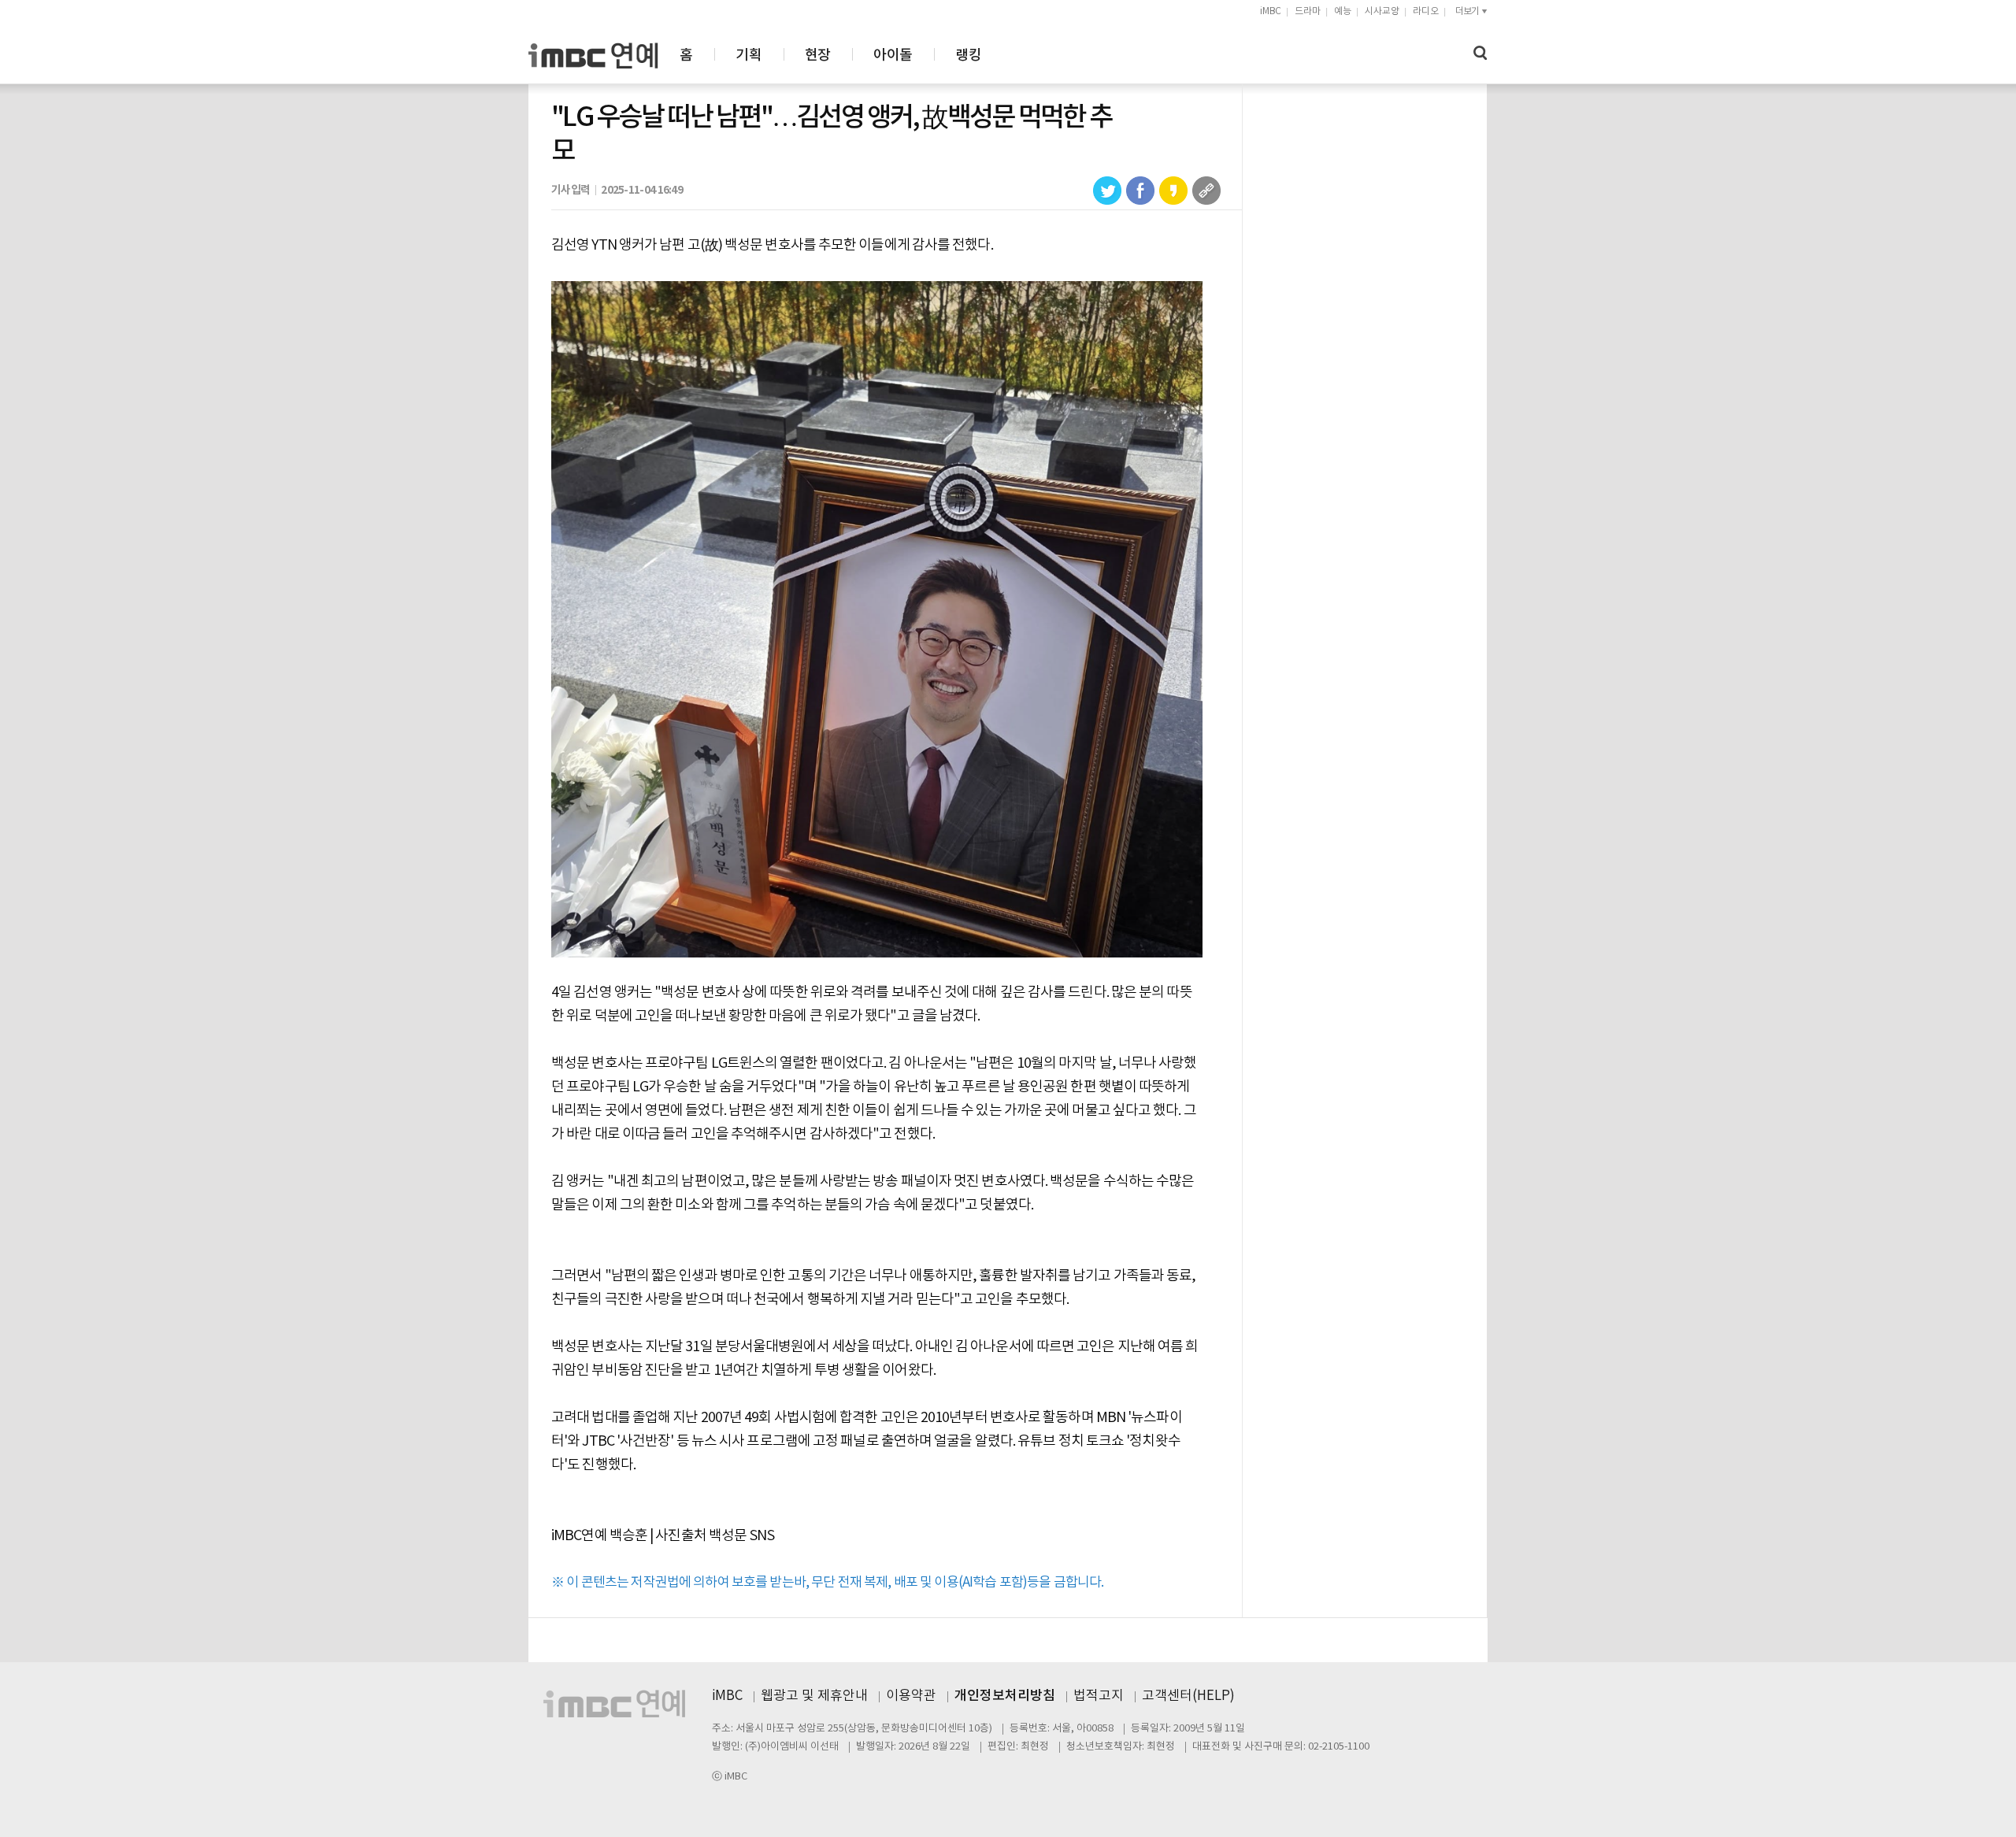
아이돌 (893, 56)
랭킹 (968, 56)
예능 (1343, 11)
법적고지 (1099, 1696)
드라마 (1308, 11)
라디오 (1426, 11)
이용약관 (911, 1696)
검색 (1480, 53)
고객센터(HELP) (1188, 1696)
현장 (818, 56)
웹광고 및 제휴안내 (814, 1696)
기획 (749, 56)
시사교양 (1382, 11)
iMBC (1271, 11)
